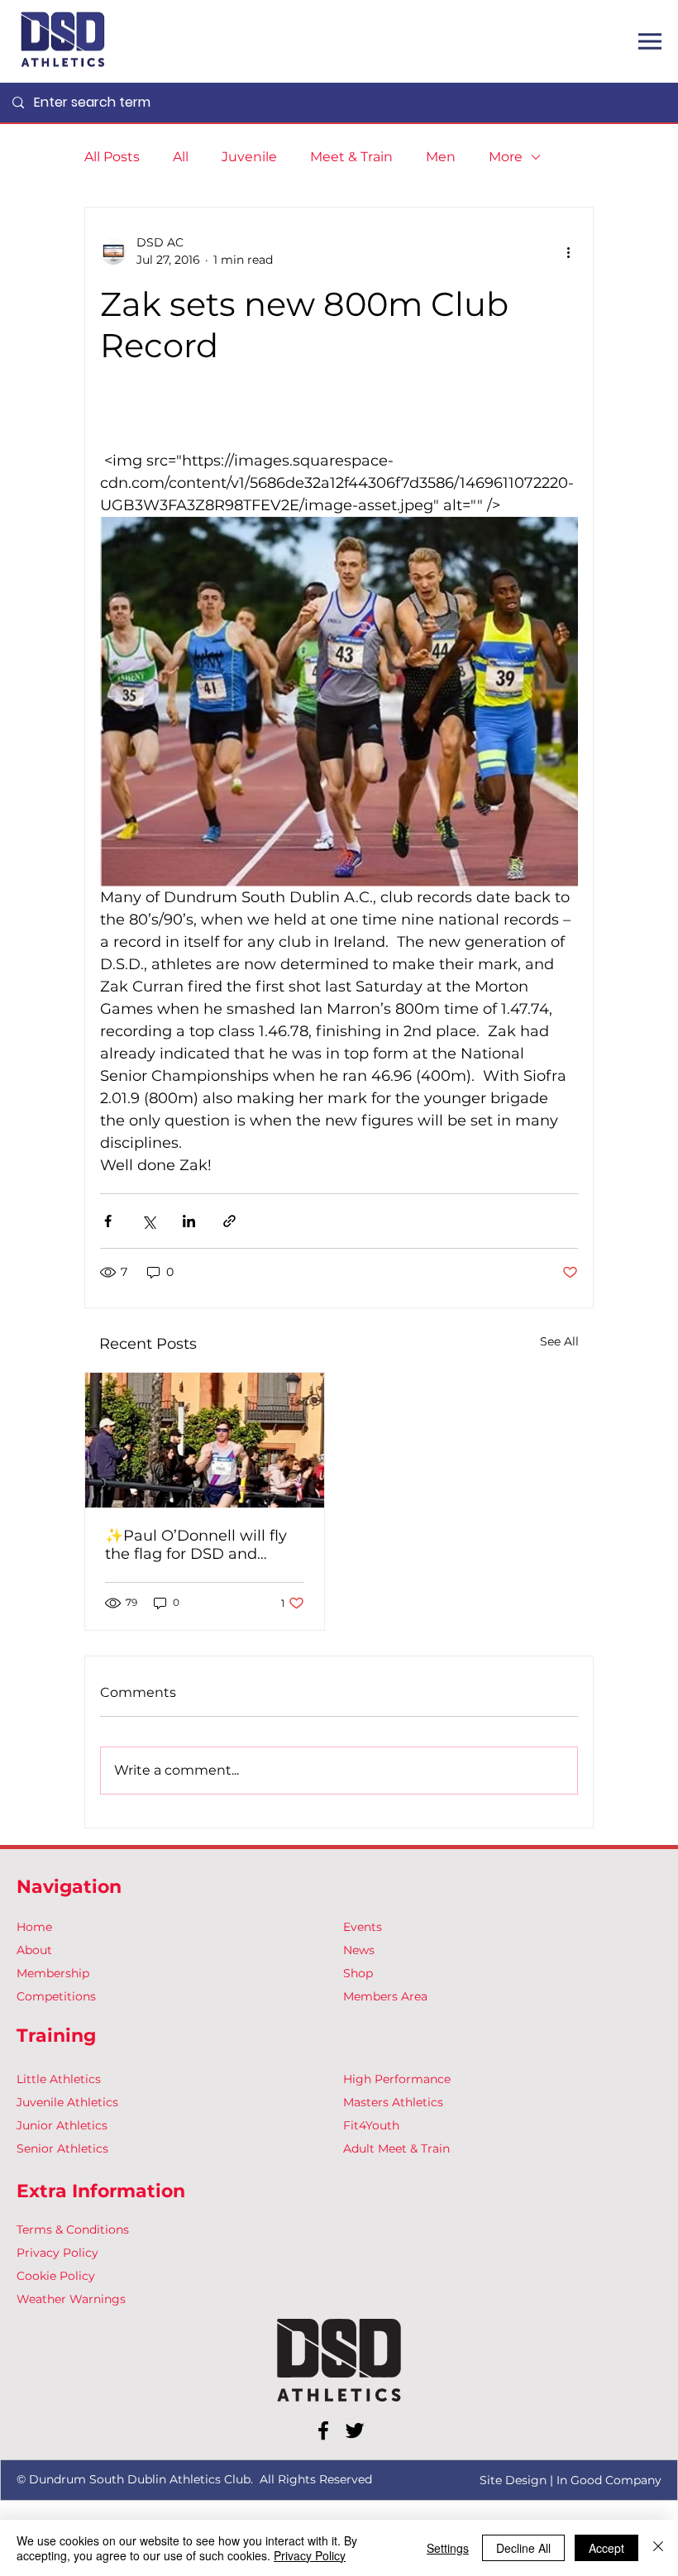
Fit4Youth (371, 2125)
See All (559, 1341)
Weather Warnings (71, 2299)
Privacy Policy (57, 2253)
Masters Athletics (393, 2102)
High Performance (397, 2079)
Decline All (523, 2548)
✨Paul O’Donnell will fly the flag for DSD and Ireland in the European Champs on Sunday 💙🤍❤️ (198, 1545)
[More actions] (568, 251)
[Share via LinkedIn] (189, 1221)
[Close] (658, 2548)
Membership (53, 1973)
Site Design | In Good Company (571, 2480)
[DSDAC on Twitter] (355, 2430)
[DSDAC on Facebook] (323, 2430)
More (506, 157)
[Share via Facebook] (108, 1221)
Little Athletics (59, 2079)
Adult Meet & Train (396, 2148)
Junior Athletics (62, 2125)
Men (441, 157)
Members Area (385, 1996)
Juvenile (249, 157)
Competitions (56, 1996)
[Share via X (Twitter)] (148, 1221)
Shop (358, 1973)
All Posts (112, 157)
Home (34, 1927)
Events (363, 1927)
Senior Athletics (62, 2148)
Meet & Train (351, 157)
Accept (606, 2548)
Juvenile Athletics (67, 2102)
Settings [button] (448, 2548)
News (359, 1950)
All (181, 157)
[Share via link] (229, 1221)
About (34, 1950)
